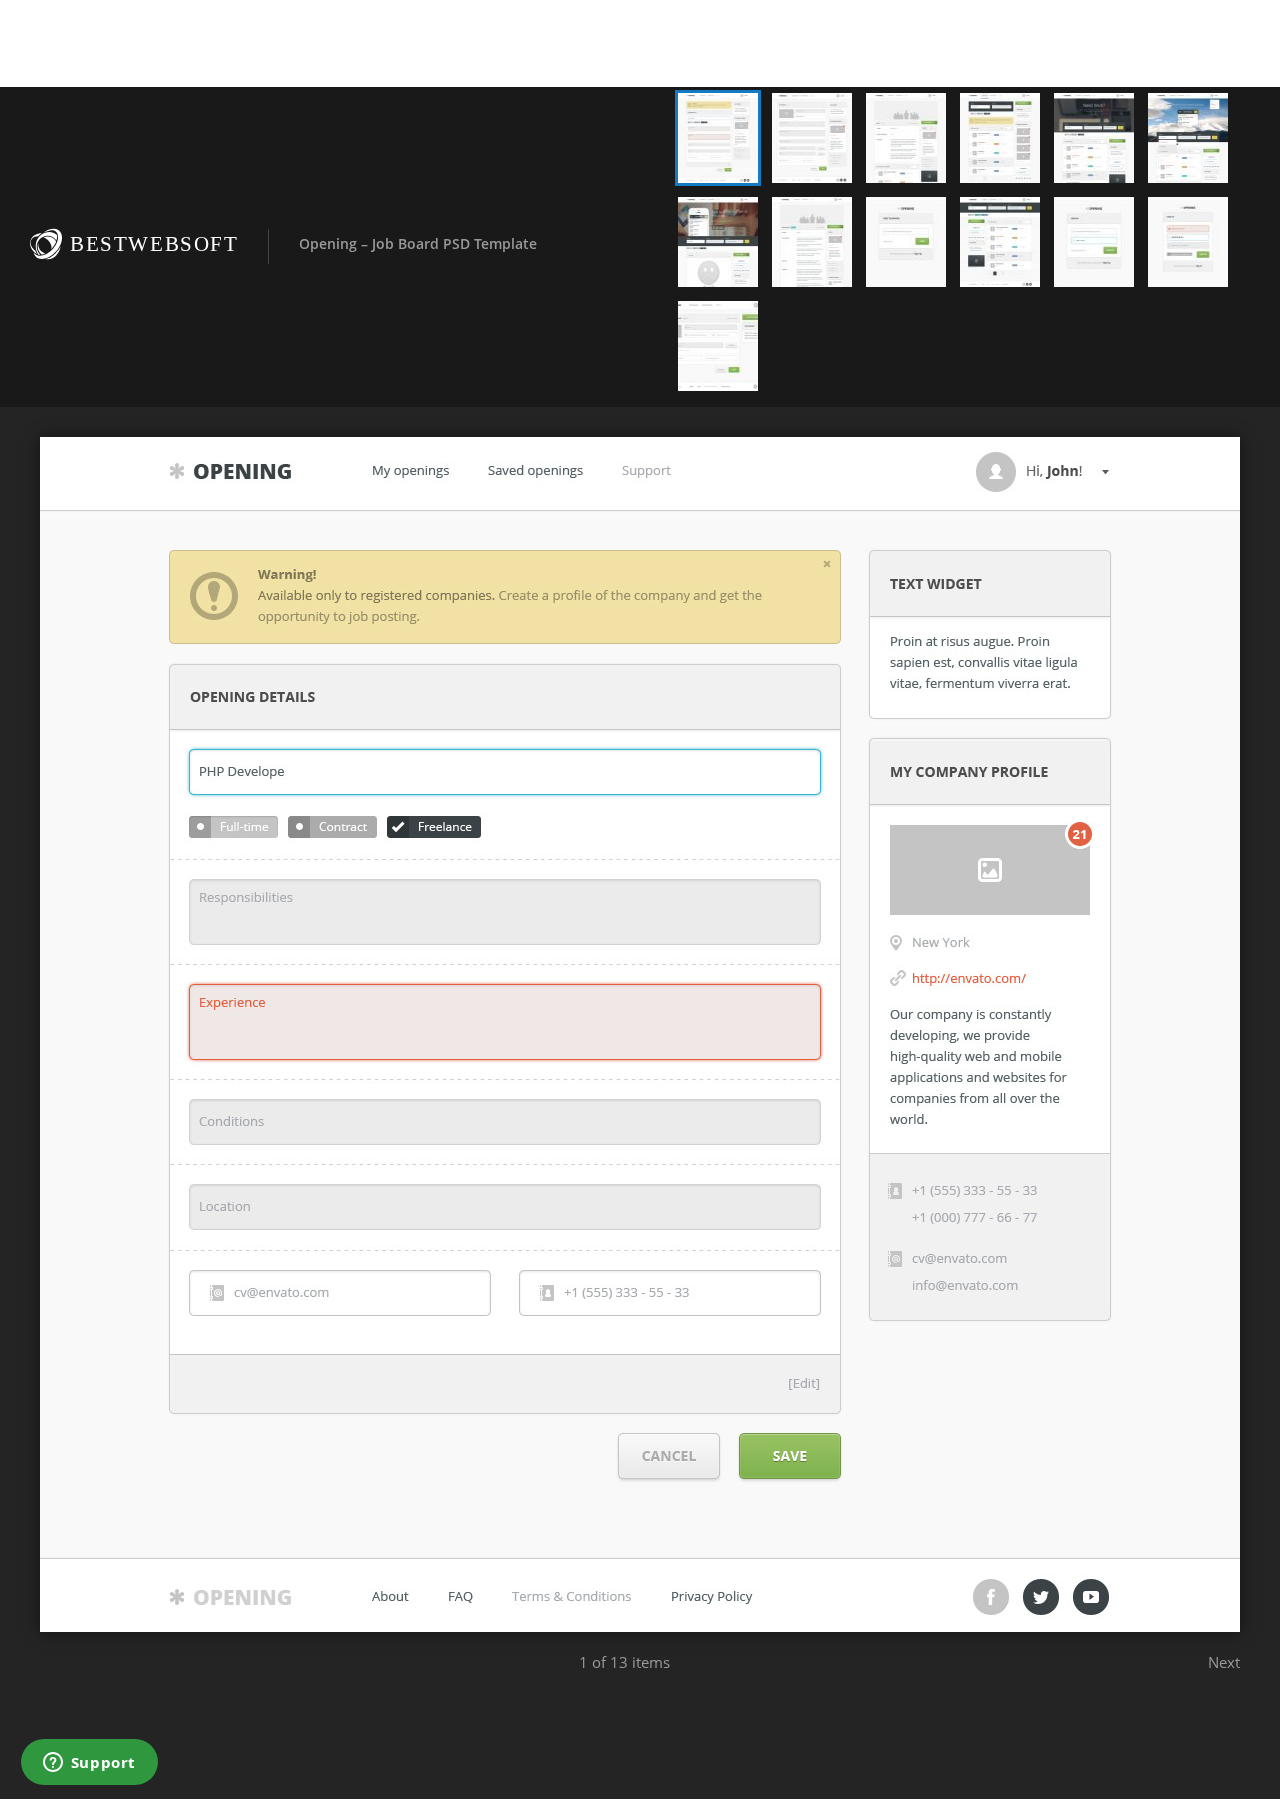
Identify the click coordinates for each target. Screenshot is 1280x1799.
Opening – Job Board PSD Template (418, 243)
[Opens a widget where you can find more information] (89, 1764)
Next (1224, 1662)
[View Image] (718, 138)
